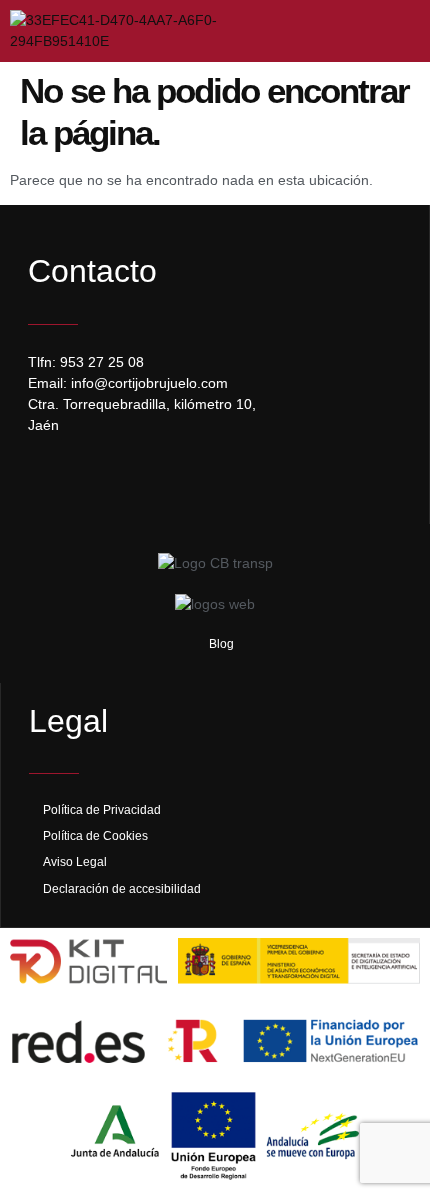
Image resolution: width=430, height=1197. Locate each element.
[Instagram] (88, 476)
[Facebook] (48, 476)
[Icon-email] (128, 476)
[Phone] (168, 476)
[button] (387, 31)
